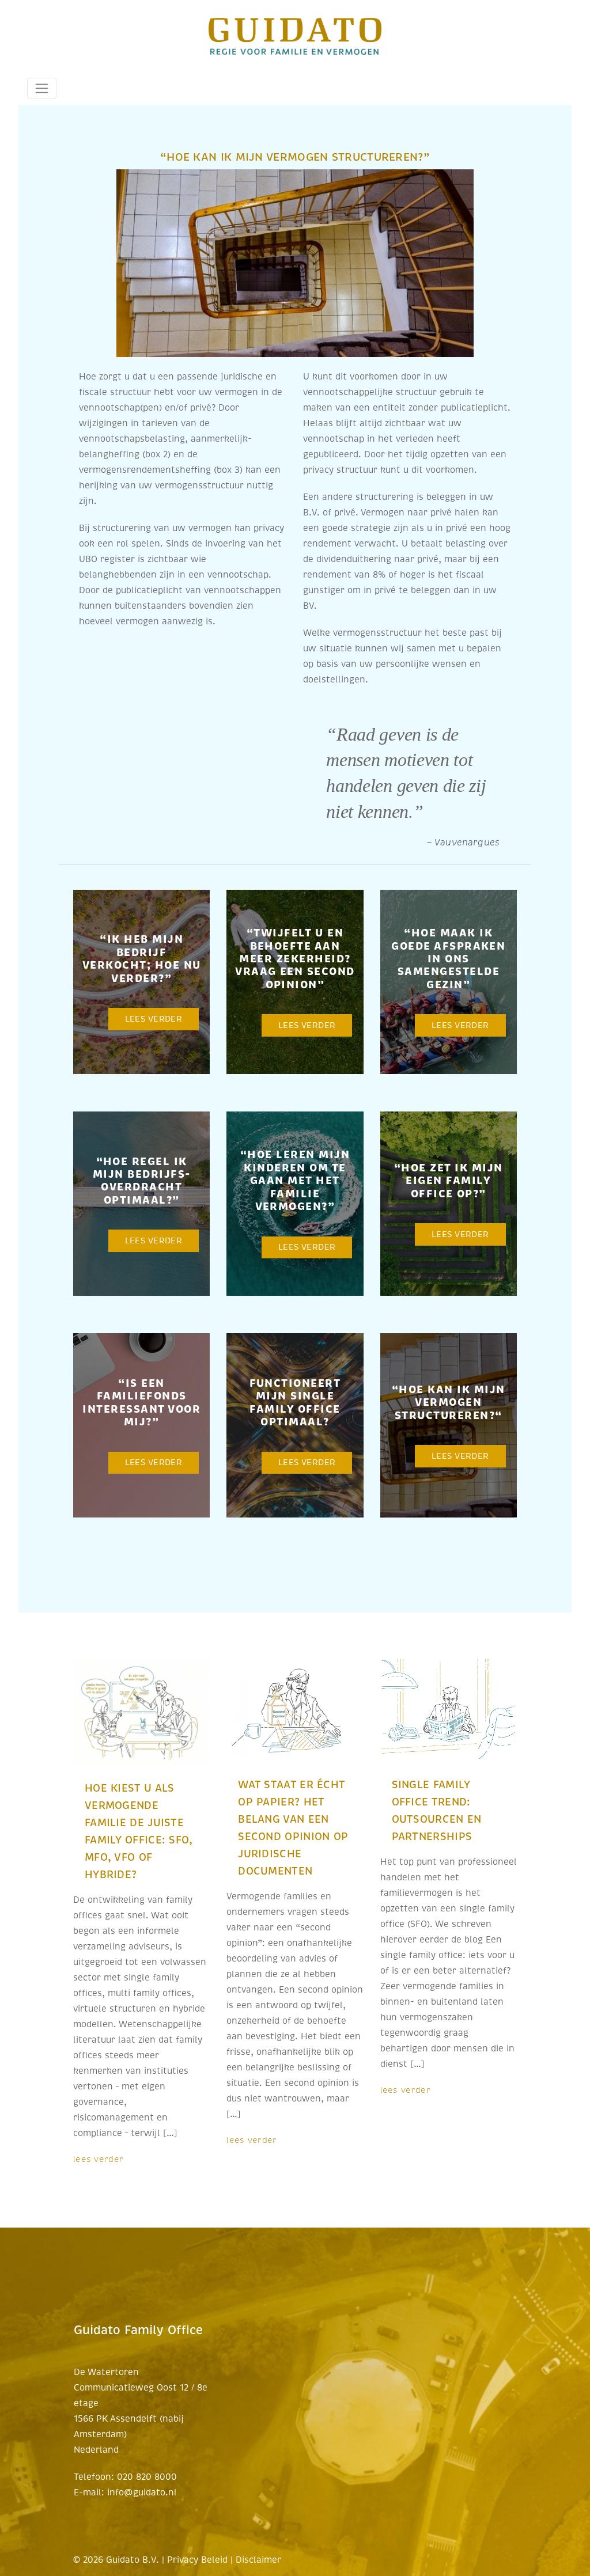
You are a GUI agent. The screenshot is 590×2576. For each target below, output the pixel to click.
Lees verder (154, 1019)
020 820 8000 (147, 2477)
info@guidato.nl (142, 2492)
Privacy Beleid (197, 2560)
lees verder (98, 2159)
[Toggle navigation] (42, 88)
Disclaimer (258, 2560)
